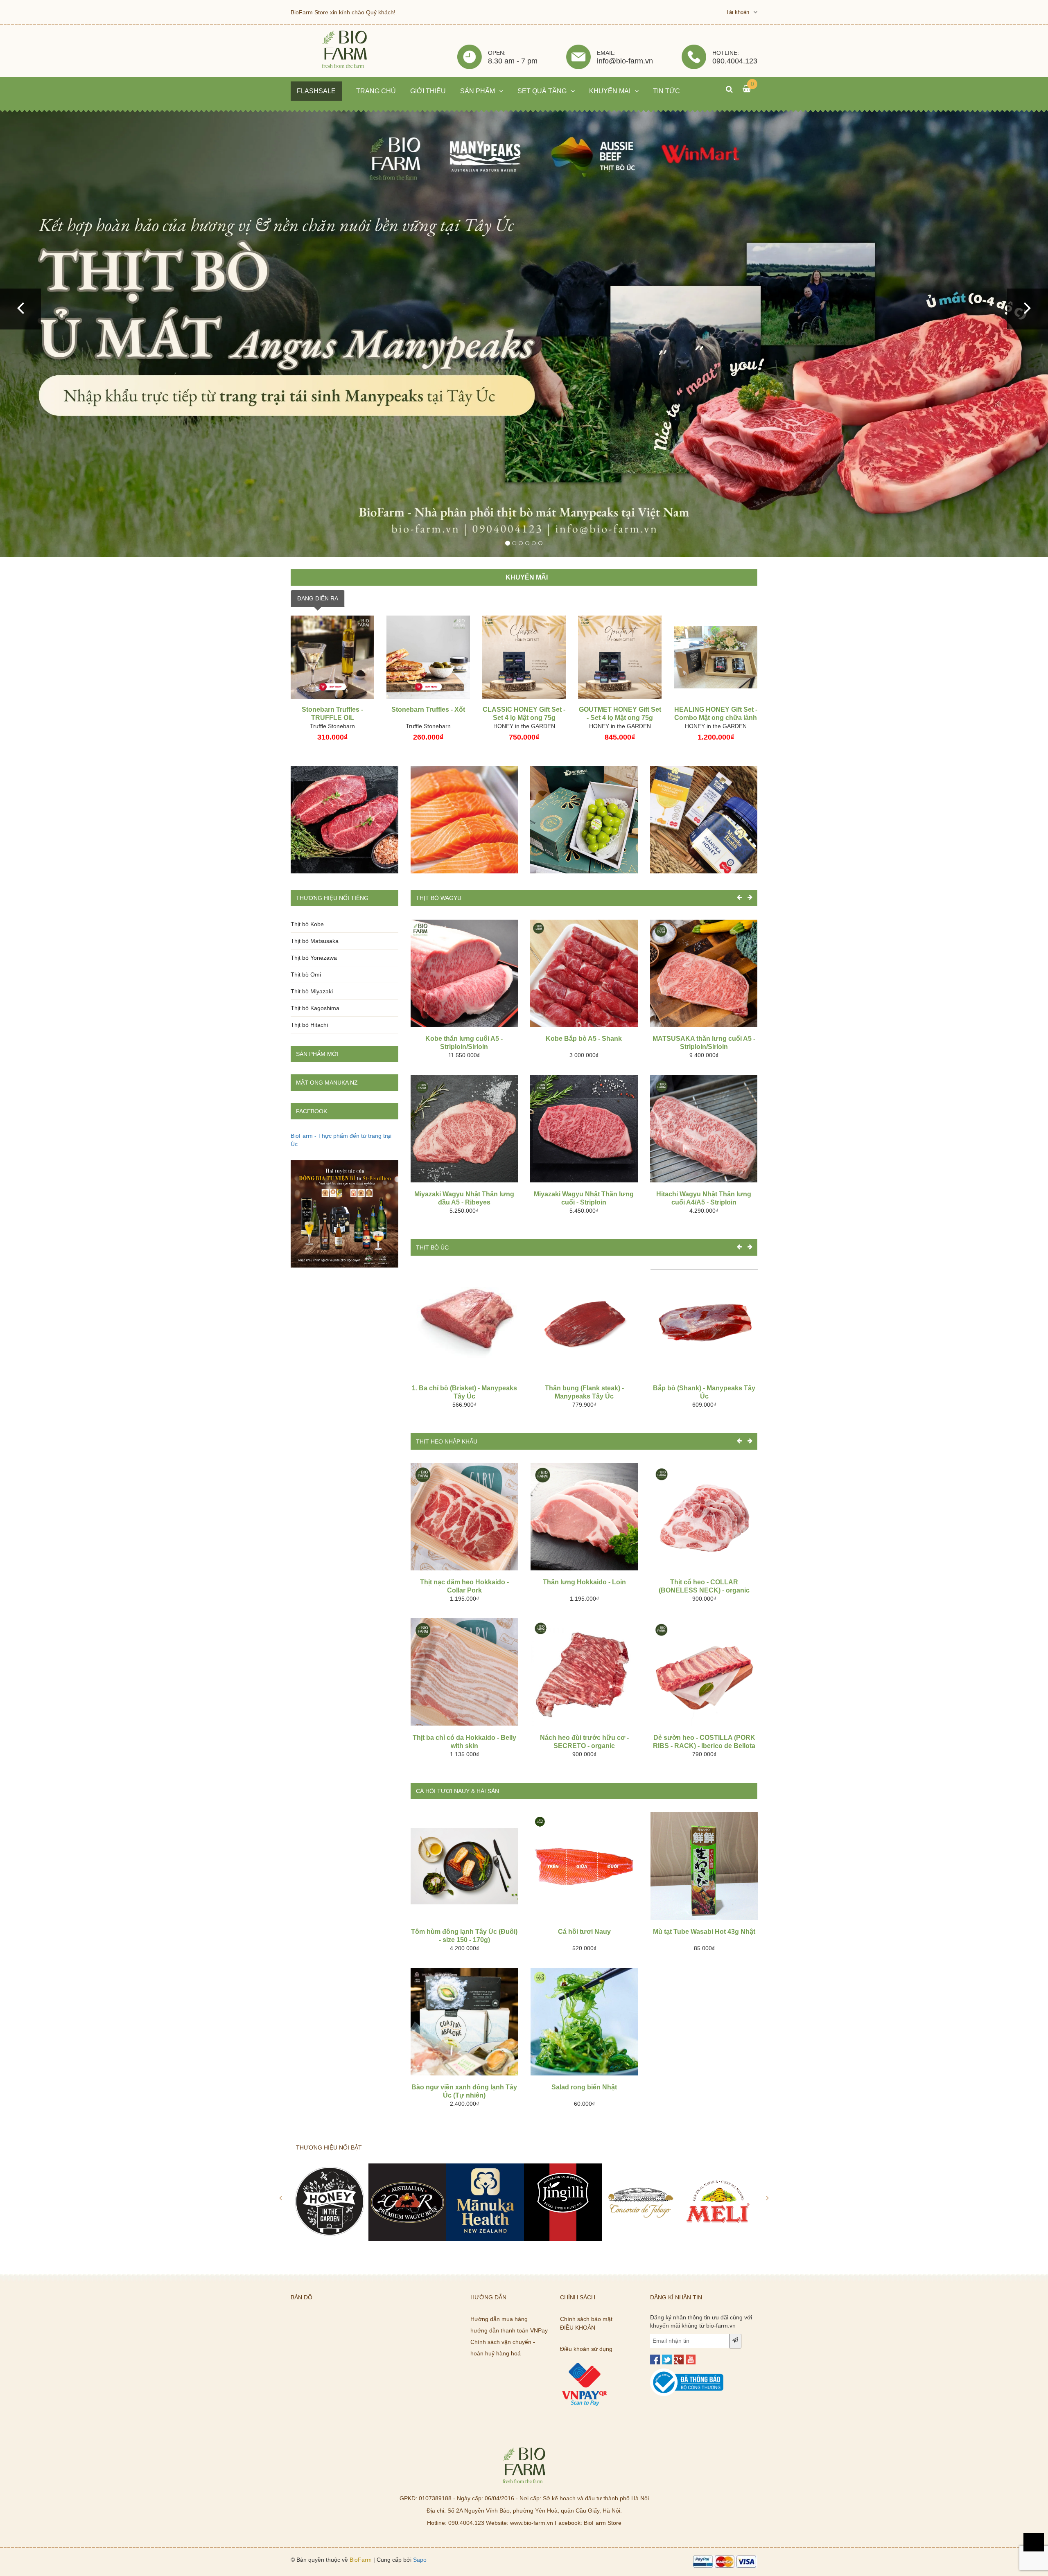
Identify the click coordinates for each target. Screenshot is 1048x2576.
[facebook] (655, 2359)
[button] (20, 309)
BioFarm (361, 2560)
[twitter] (667, 2359)
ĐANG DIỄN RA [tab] (318, 598)
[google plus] (679, 2359)
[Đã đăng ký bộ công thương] (687, 2373)
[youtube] (691, 2359)
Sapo (420, 2560)
